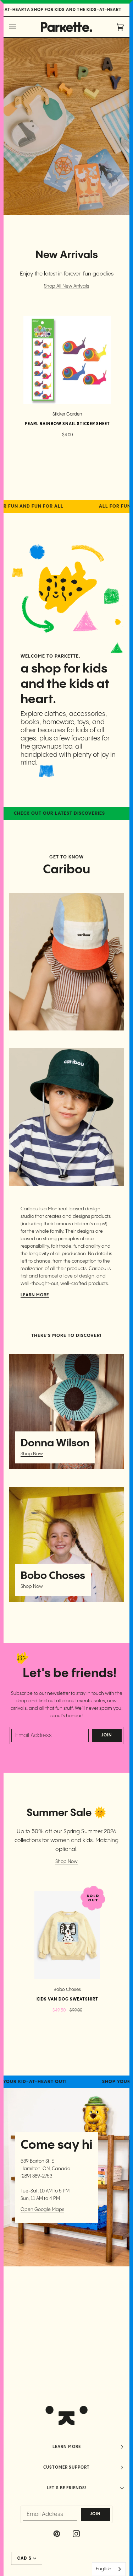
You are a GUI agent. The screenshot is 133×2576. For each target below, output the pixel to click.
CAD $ (24, 2558)
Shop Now (32, 1454)
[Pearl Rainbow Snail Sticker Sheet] (67, 360)
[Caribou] (66, 962)
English (104, 2569)
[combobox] (109, 2569)
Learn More (35, 1295)
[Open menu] (20, 27)
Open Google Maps (42, 2210)
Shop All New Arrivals (66, 286)
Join (107, 1735)
